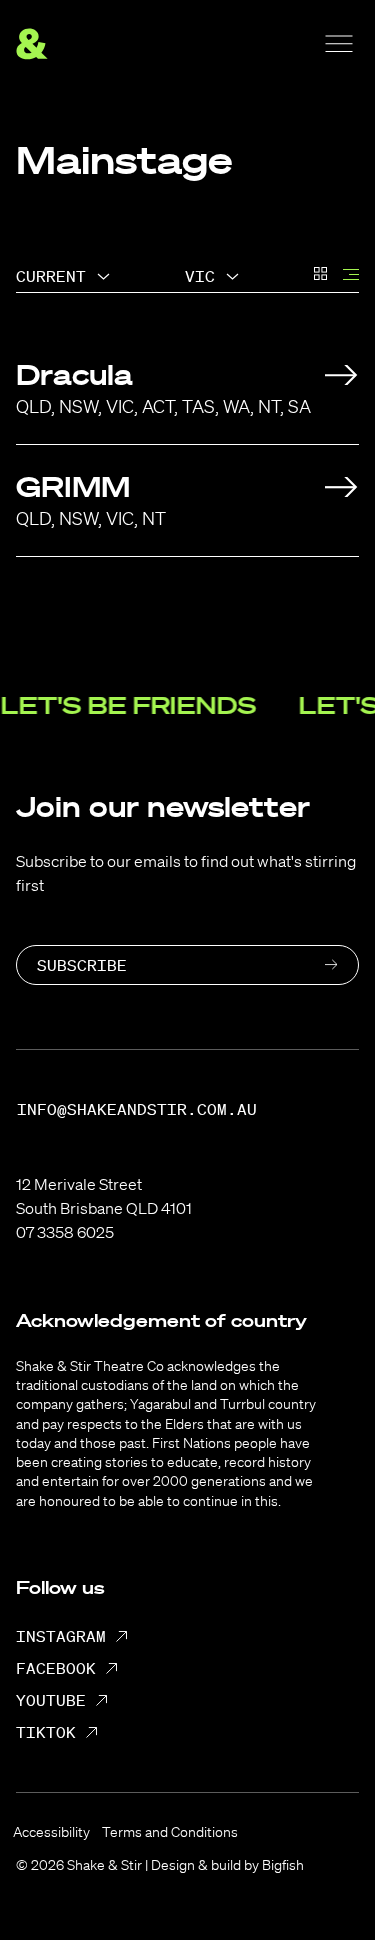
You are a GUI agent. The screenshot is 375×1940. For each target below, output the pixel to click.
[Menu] (339, 44)
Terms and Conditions (170, 1832)
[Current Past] (63, 276)
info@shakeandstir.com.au (137, 1109)
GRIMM (73, 486)
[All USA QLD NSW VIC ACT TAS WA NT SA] (212, 276)
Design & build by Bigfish (227, 1865)
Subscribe (82, 965)
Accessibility (51, 1832)
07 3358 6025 (65, 1232)
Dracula (74, 374)
